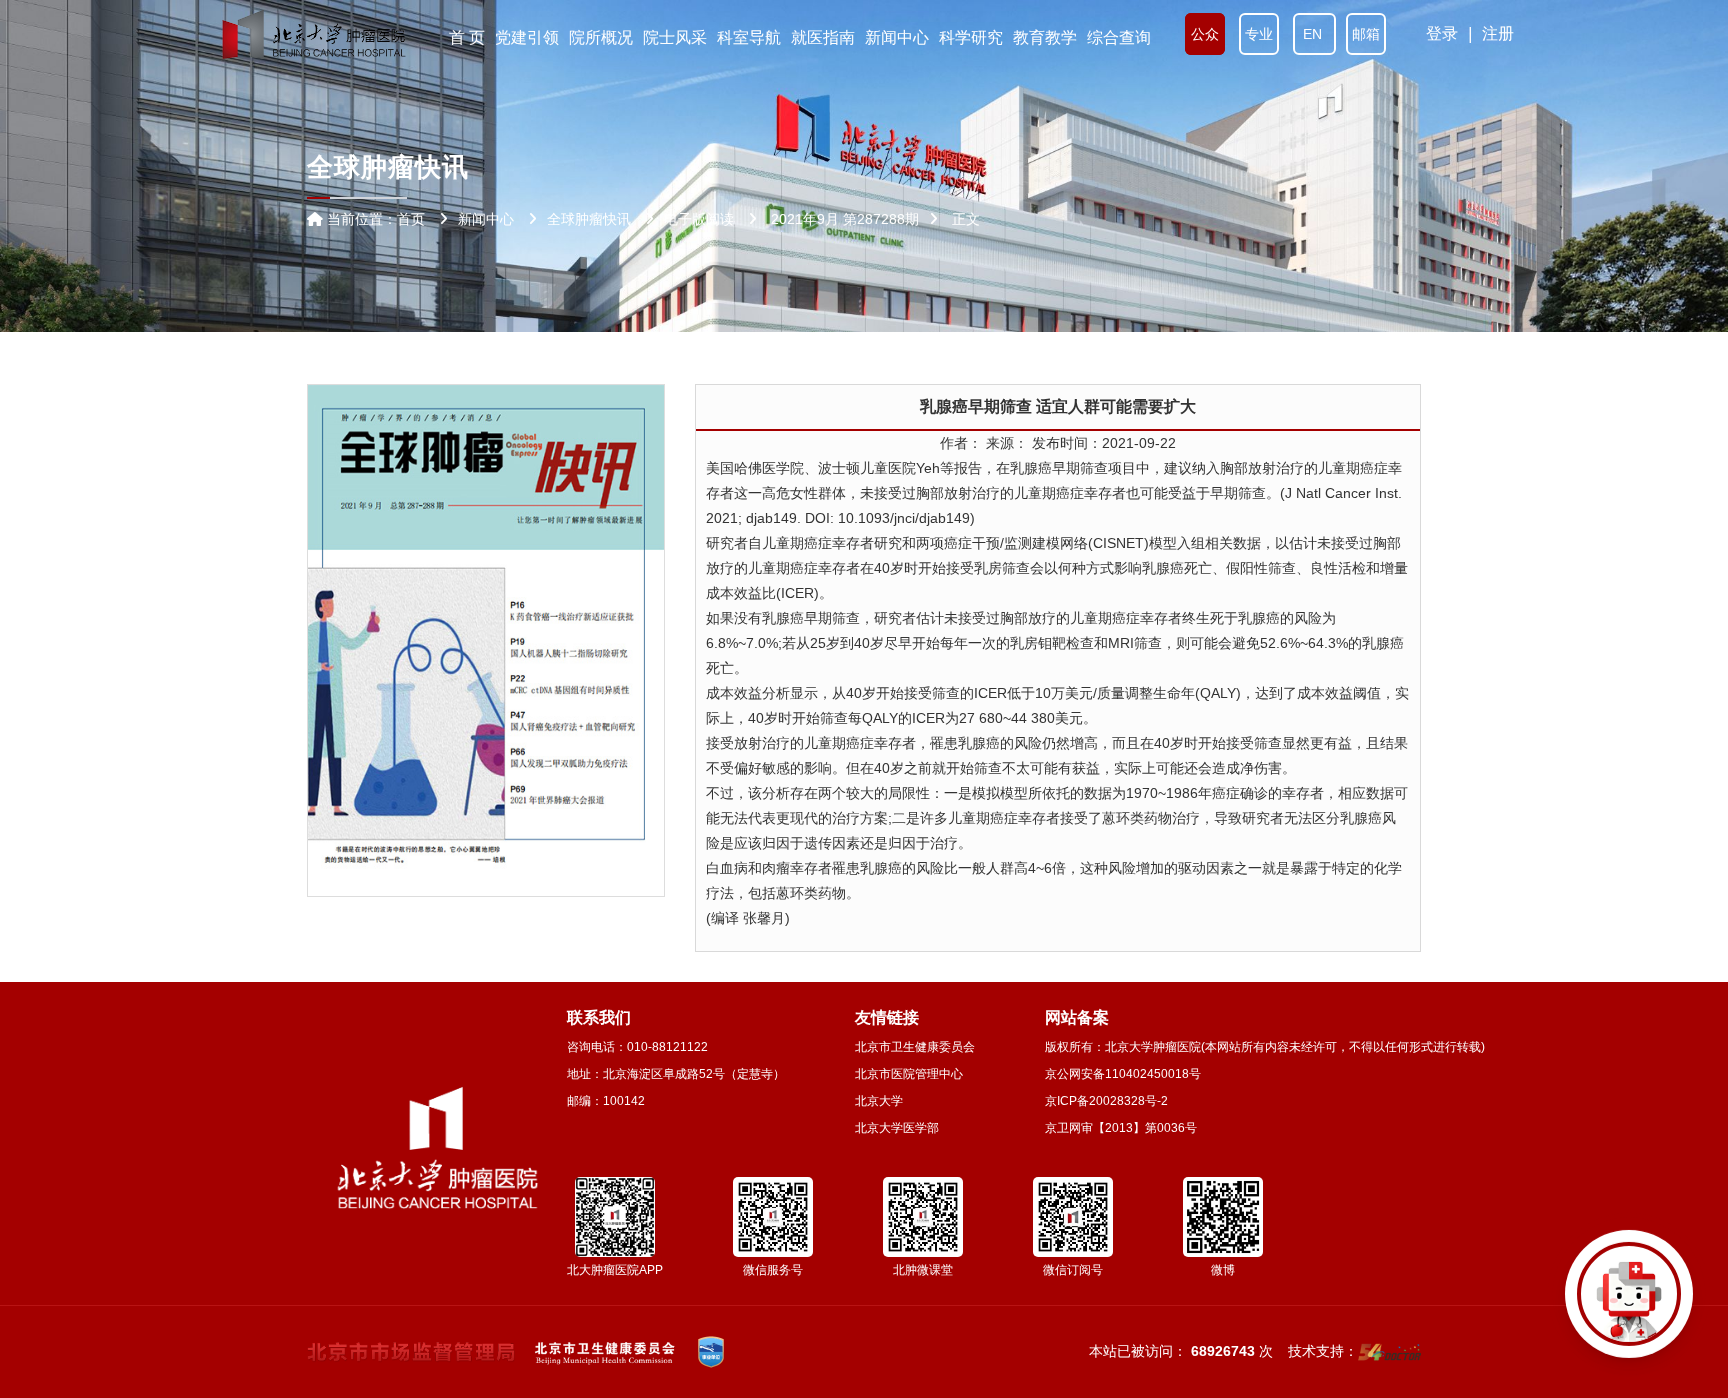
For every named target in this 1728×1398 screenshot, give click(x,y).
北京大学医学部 (897, 1128)
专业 (1259, 34)
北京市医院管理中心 (909, 1074)
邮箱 (1366, 34)
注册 (1498, 33)
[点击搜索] (1629, 1299)
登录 (1442, 33)
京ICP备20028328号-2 (1106, 1101)
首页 (411, 219)
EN (1314, 34)
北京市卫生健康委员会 (915, 1047)
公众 (1205, 34)
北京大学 (879, 1101)
